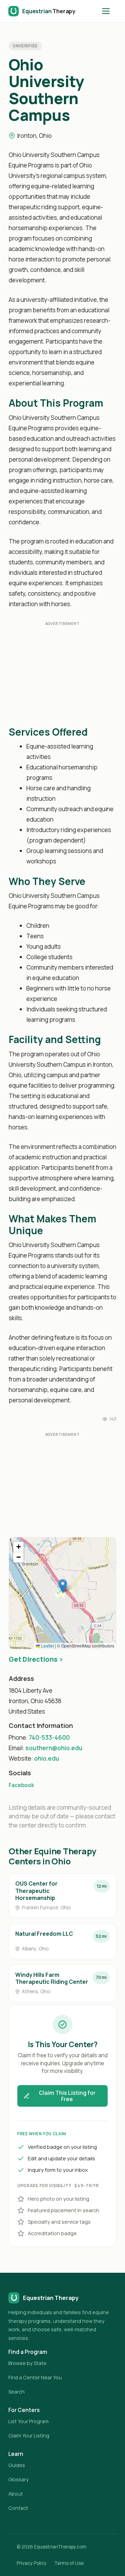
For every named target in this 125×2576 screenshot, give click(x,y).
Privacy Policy (32, 2563)
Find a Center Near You (35, 2377)
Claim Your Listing (29, 2436)
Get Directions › (36, 1659)
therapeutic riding (33, 207)
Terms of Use (69, 2563)
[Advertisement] (62, 675)
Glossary (19, 2479)
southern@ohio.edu (54, 1748)
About (16, 2494)
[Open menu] (109, 11)
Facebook (21, 1785)
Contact (18, 2508)
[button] (63, 1586)
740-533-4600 (49, 1737)
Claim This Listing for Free (67, 2096)
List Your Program (28, 2421)
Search (16, 2392)
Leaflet (47, 1646)
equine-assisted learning (53, 491)
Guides (17, 2465)
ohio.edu (47, 1758)
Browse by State (27, 2363)
